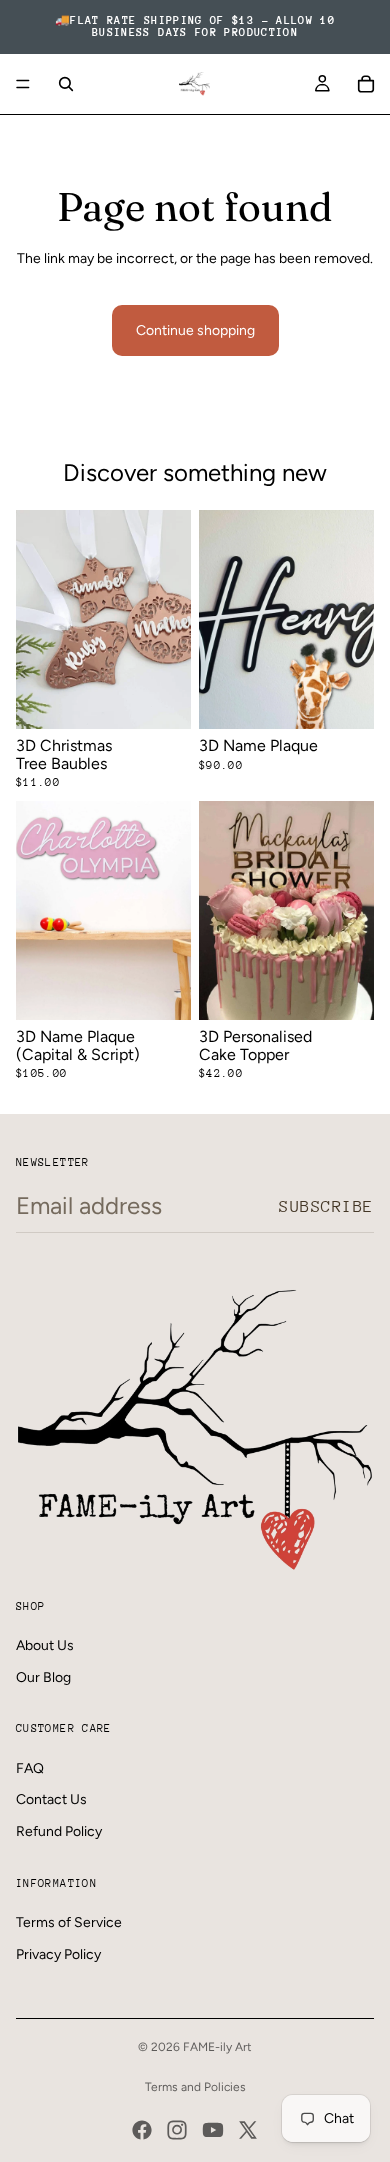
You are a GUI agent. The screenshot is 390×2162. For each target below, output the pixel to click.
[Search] (66, 84)
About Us (45, 1645)
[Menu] (23, 84)
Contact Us (51, 1799)
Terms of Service (69, 1922)
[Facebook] (142, 2130)
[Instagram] (177, 2130)
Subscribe (326, 1206)
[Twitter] (248, 2130)
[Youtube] (213, 2130)
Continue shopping (195, 330)
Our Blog (43, 1677)
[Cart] (366, 84)
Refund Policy (59, 1831)
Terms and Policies (195, 2087)
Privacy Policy (58, 1954)
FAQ (30, 1768)
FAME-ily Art (217, 2047)
